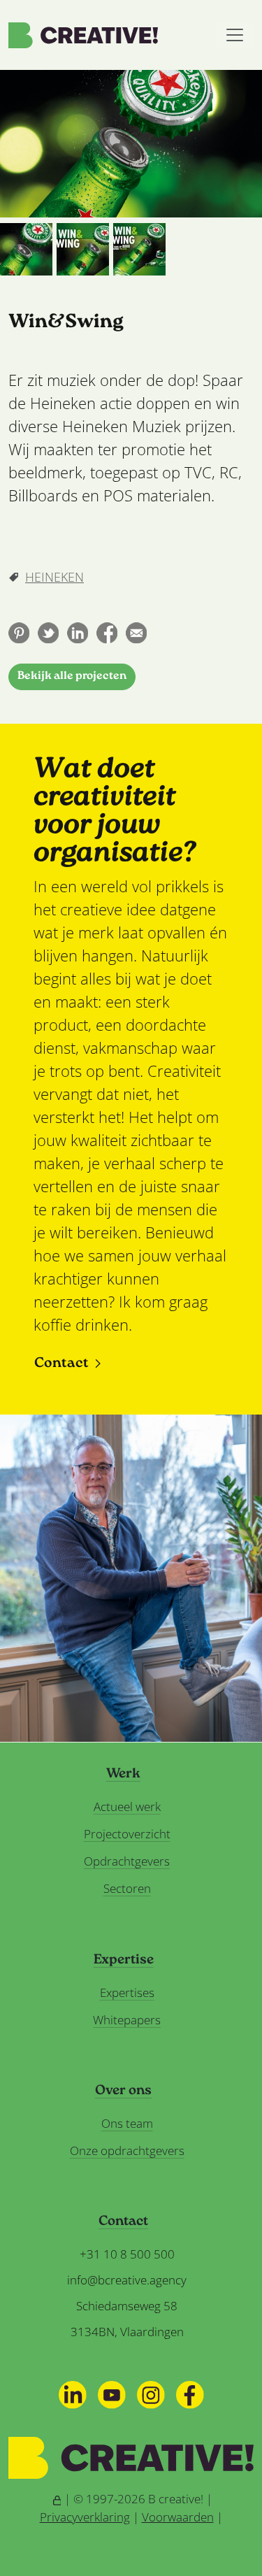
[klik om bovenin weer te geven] (26, 249)
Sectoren (127, 1888)
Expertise (124, 1961)
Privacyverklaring (85, 2517)
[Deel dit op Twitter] (48, 633)
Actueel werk (127, 1806)
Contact (61, 1364)
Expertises (127, 1992)
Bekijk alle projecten (72, 677)
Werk (123, 1775)
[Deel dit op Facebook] (107, 633)
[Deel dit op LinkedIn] (78, 633)
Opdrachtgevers (127, 1861)
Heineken (54, 577)
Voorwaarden (178, 2517)
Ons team (127, 2123)
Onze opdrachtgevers (127, 2151)
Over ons (123, 2091)
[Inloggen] (57, 2499)
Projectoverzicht (127, 1834)
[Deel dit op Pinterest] (19, 633)
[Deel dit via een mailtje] (136, 633)
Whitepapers (127, 2020)
